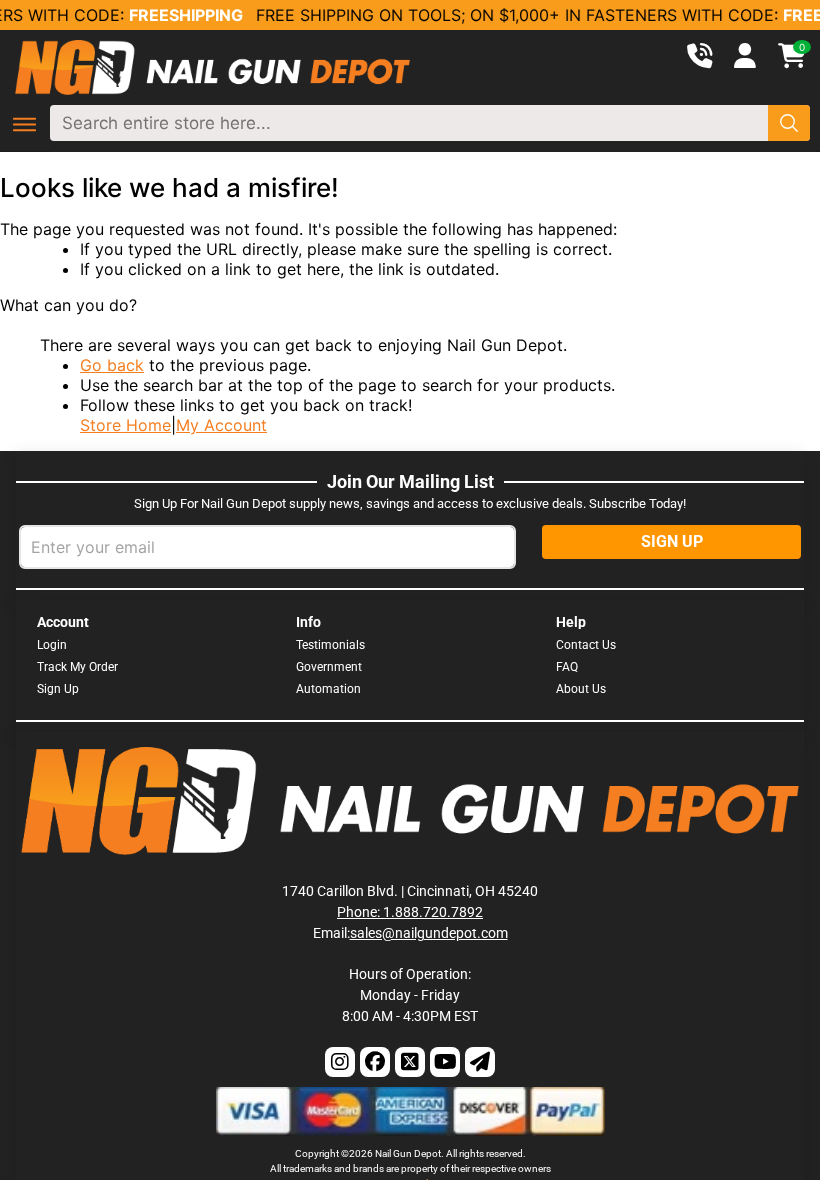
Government (329, 667)
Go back (112, 365)
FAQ (567, 667)
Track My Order (77, 667)
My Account (221, 425)
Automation (328, 689)
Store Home (125, 425)
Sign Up (58, 689)
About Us (581, 689)
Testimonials (330, 645)
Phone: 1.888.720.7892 (410, 912)
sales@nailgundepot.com (429, 933)
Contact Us (586, 645)
